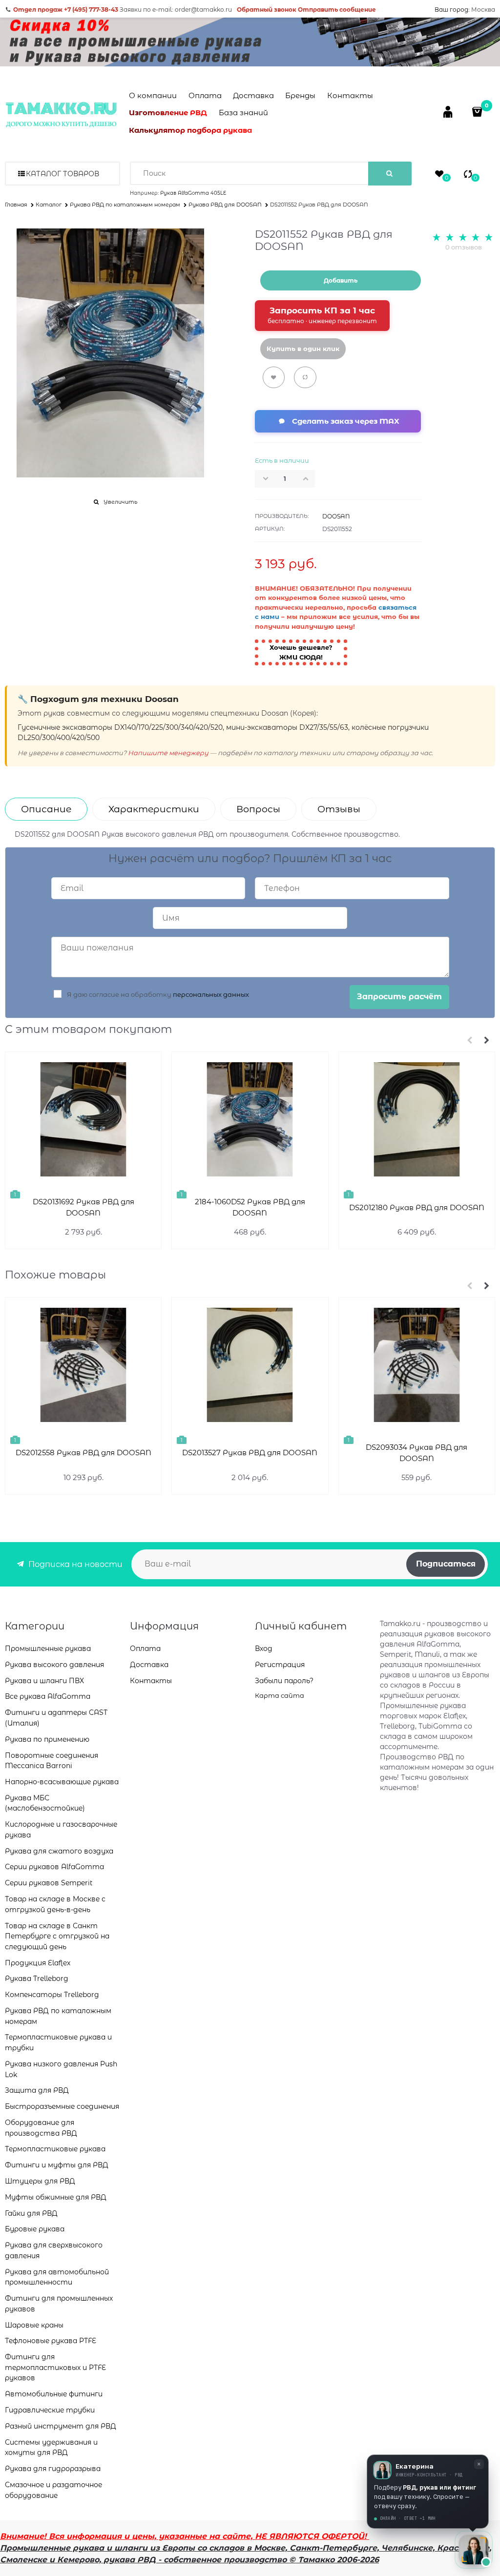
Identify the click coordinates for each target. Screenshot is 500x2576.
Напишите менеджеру (168, 753)
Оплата (205, 95)
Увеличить (120, 502)
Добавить (341, 280)
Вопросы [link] (258, 809)
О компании (153, 95)
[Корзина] (478, 112)
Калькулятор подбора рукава (190, 130)
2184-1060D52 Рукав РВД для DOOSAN (250, 1207)
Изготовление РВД (168, 113)
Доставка (253, 95)
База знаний (243, 113)
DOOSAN (336, 516)
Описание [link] (46, 809)
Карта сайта (280, 1695)
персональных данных (211, 994)
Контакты (350, 95)
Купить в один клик (303, 349)
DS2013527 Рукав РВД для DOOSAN (250, 1453)
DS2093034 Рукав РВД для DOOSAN (417, 1453)
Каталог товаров (62, 174)
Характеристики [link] (154, 809)
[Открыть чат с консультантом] (474, 2550)
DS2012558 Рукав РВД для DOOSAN (83, 1453)
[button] (309, 478)
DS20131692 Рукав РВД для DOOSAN (83, 1207)
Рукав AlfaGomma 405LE (193, 193)
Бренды (300, 95)
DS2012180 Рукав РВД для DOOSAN (417, 1207)
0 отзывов (464, 247)
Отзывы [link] (339, 809)
